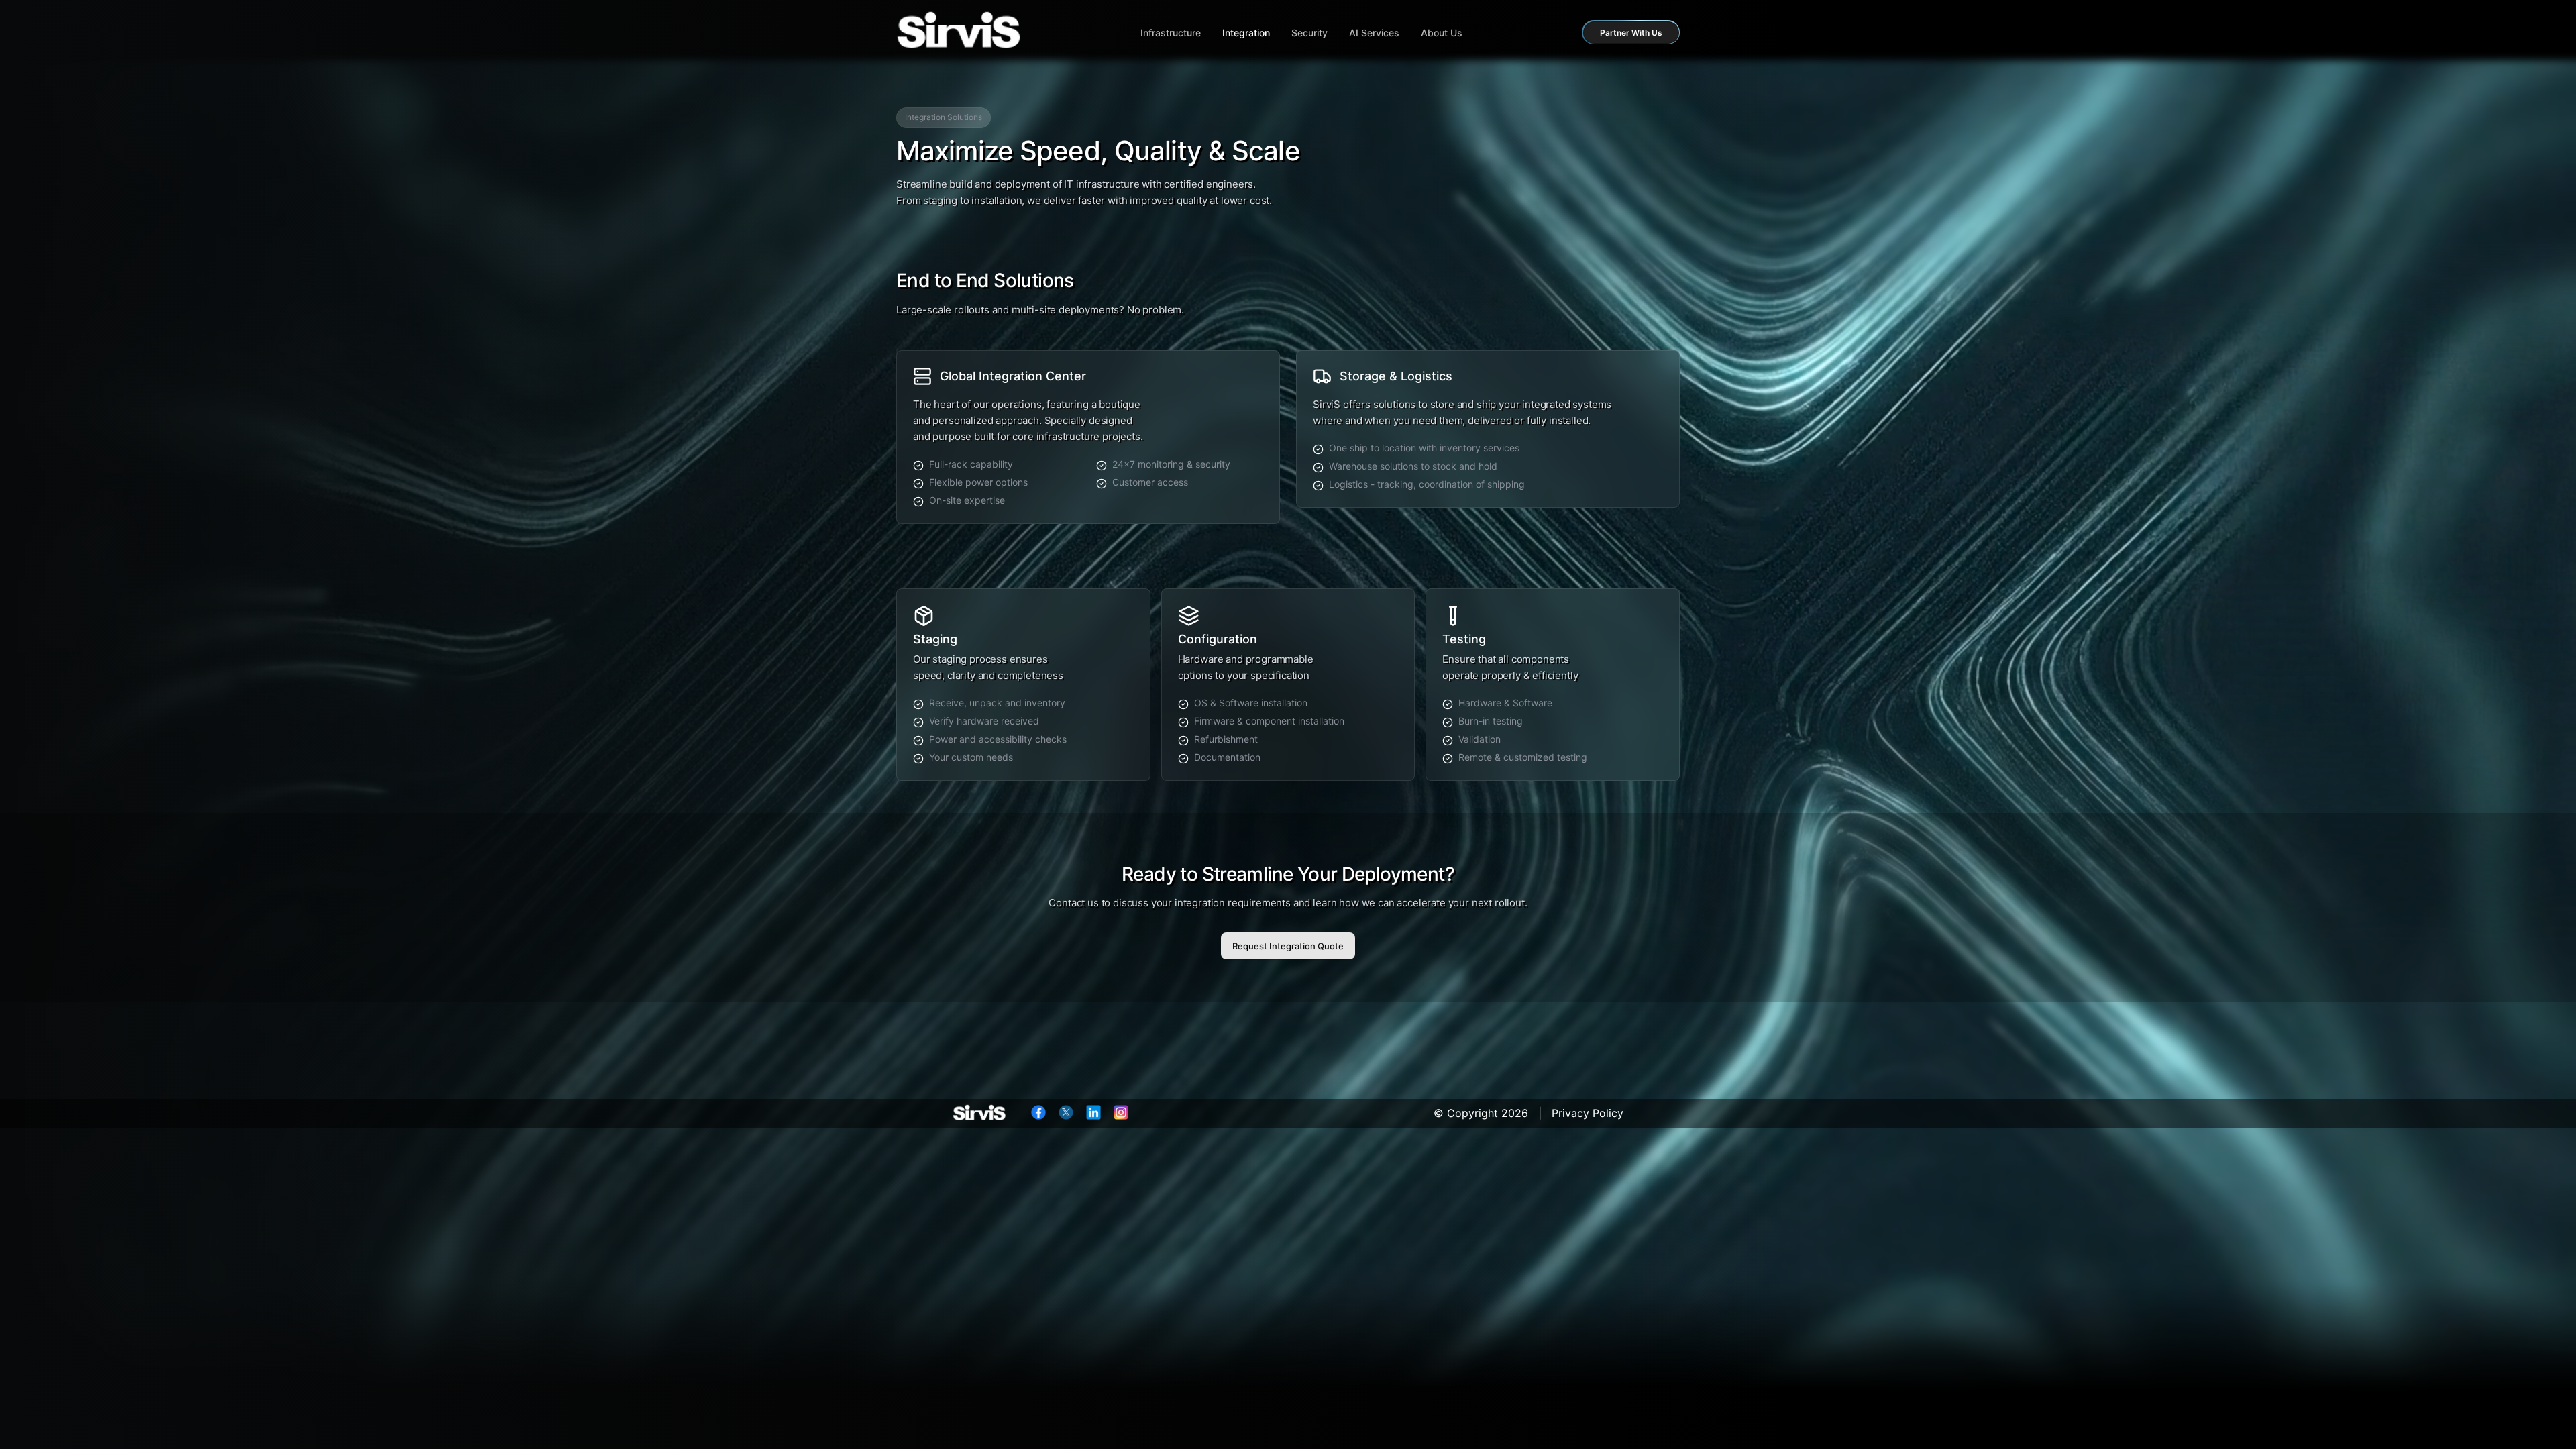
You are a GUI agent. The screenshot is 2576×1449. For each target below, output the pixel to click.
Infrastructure (1171, 33)
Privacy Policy (1588, 1113)
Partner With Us (1631, 33)
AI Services (1374, 33)
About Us (1442, 33)
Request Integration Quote (1288, 946)
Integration (1246, 33)
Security (1309, 33)
